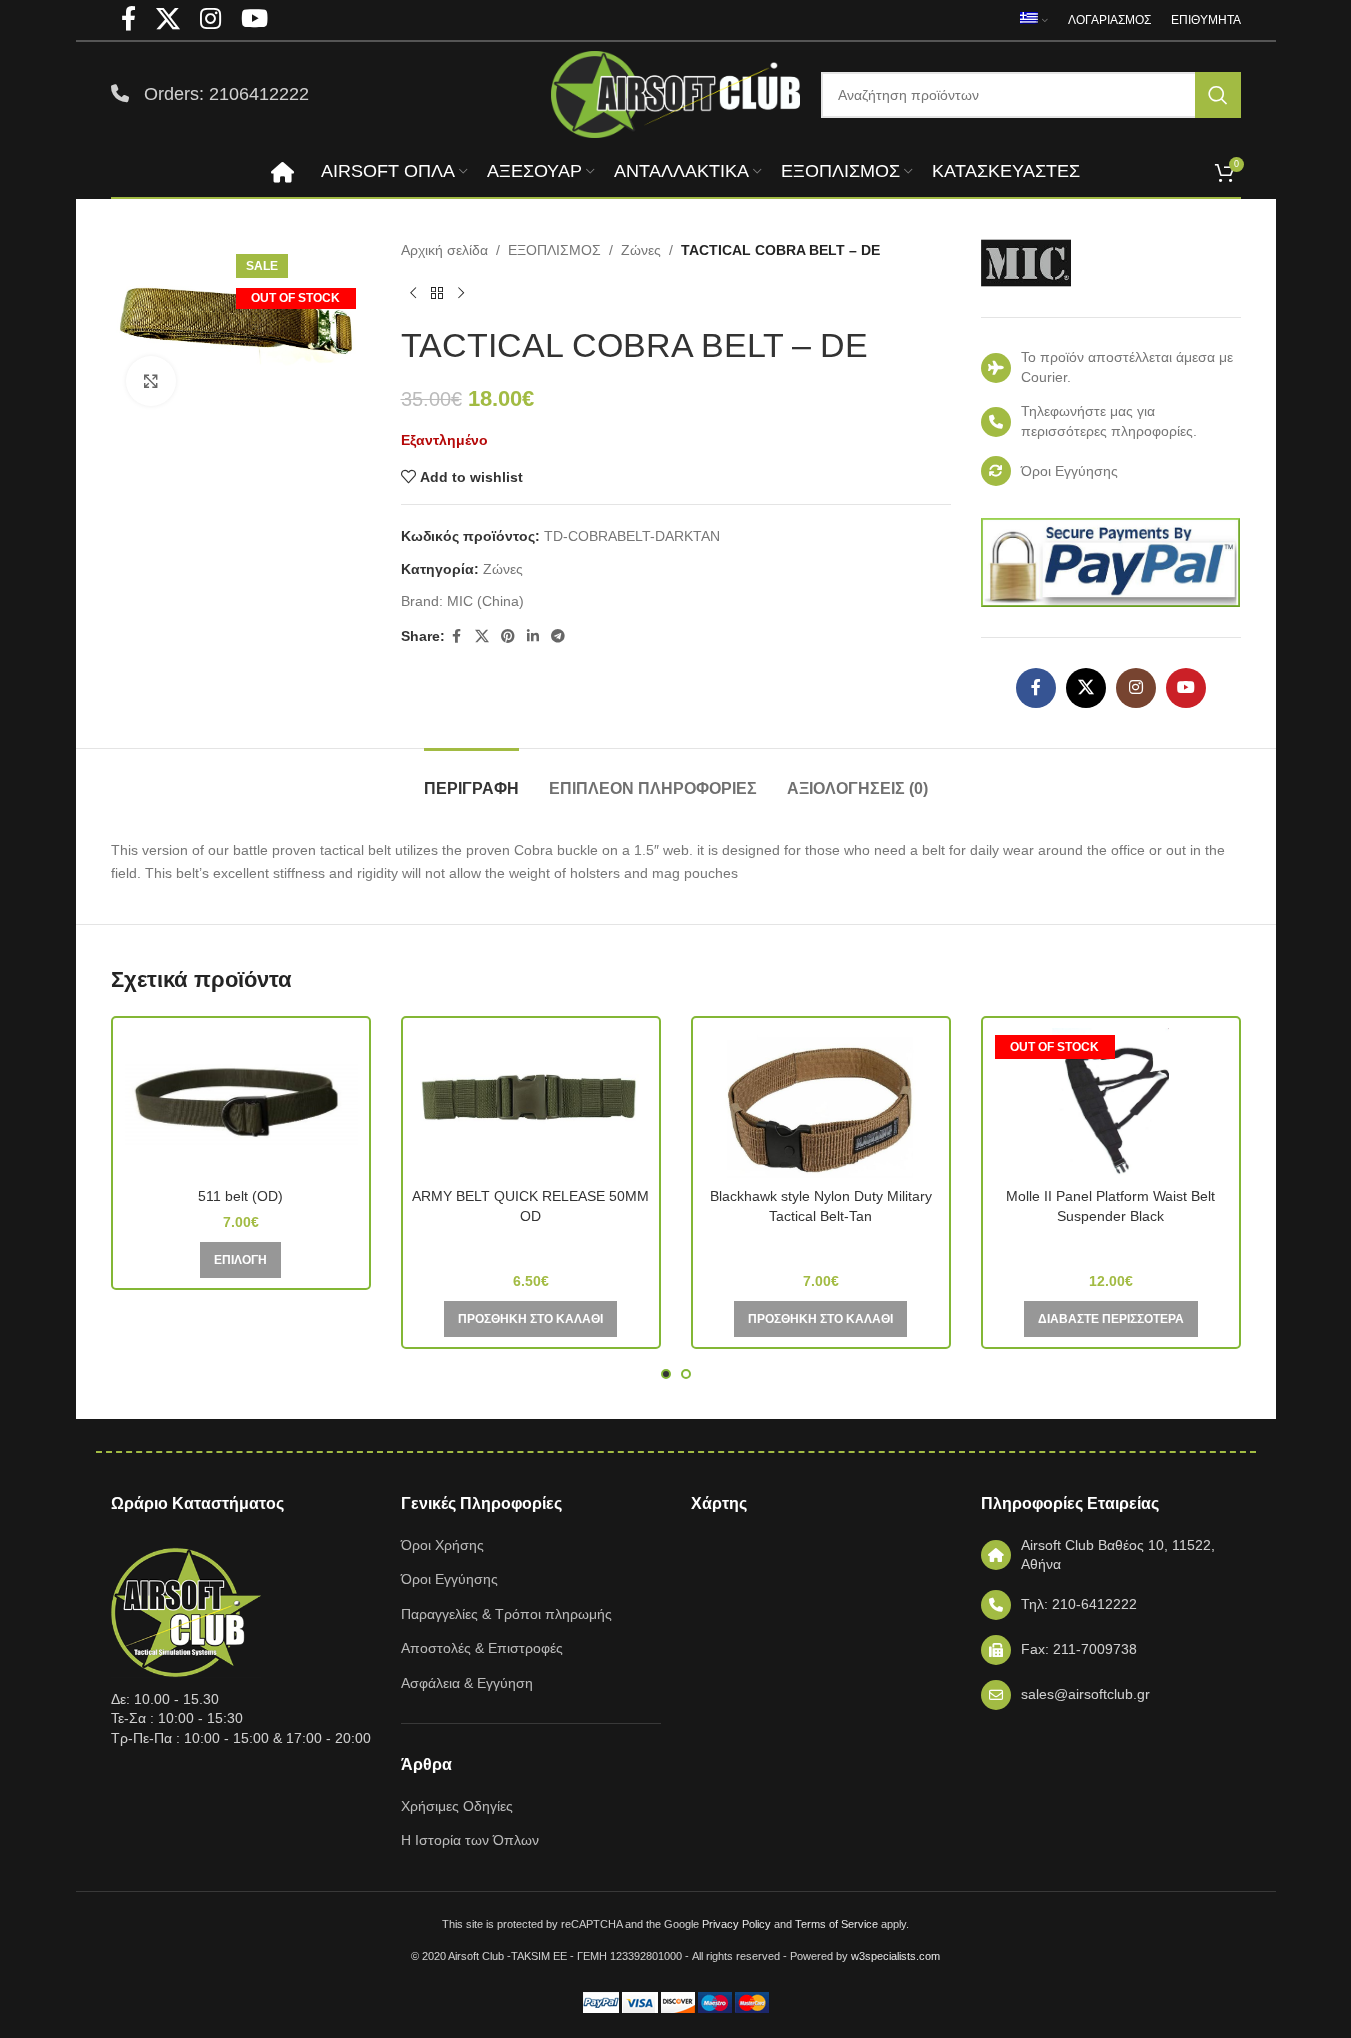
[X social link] (482, 636)
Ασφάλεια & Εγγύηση (467, 1683)
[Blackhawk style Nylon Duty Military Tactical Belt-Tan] (821, 1103)
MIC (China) (485, 601)
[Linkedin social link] (533, 636)
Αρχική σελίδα (444, 250)
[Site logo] (676, 93)
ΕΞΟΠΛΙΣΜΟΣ (554, 250)
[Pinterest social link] (508, 636)
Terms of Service (836, 1924)
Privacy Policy (736, 1924)
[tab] (471, 778)
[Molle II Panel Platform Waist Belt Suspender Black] (1111, 1103)
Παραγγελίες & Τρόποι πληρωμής (506, 1614)
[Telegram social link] (558, 636)
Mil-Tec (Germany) (531, 1245)
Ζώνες (641, 250)
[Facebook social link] (457, 636)
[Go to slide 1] (666, 1374)
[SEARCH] (1218, 95)
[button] (530, 1319)
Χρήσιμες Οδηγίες (457, 1806)
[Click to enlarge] (151, 381)
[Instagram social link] (1136, 688)
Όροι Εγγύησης (449, 1579)
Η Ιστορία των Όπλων (470, 1840)
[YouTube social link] (1186, 688)
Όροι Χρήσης (442, 1545)
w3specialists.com (895, 1956)
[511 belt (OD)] (241, 1103)
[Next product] (461, 293)
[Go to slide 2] (686, 1374)
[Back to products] (437, 293)
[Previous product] (413, 293)
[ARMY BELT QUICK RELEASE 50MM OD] (531, 1103)
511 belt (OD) (240, 1196)
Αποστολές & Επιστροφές (482, 1648)
